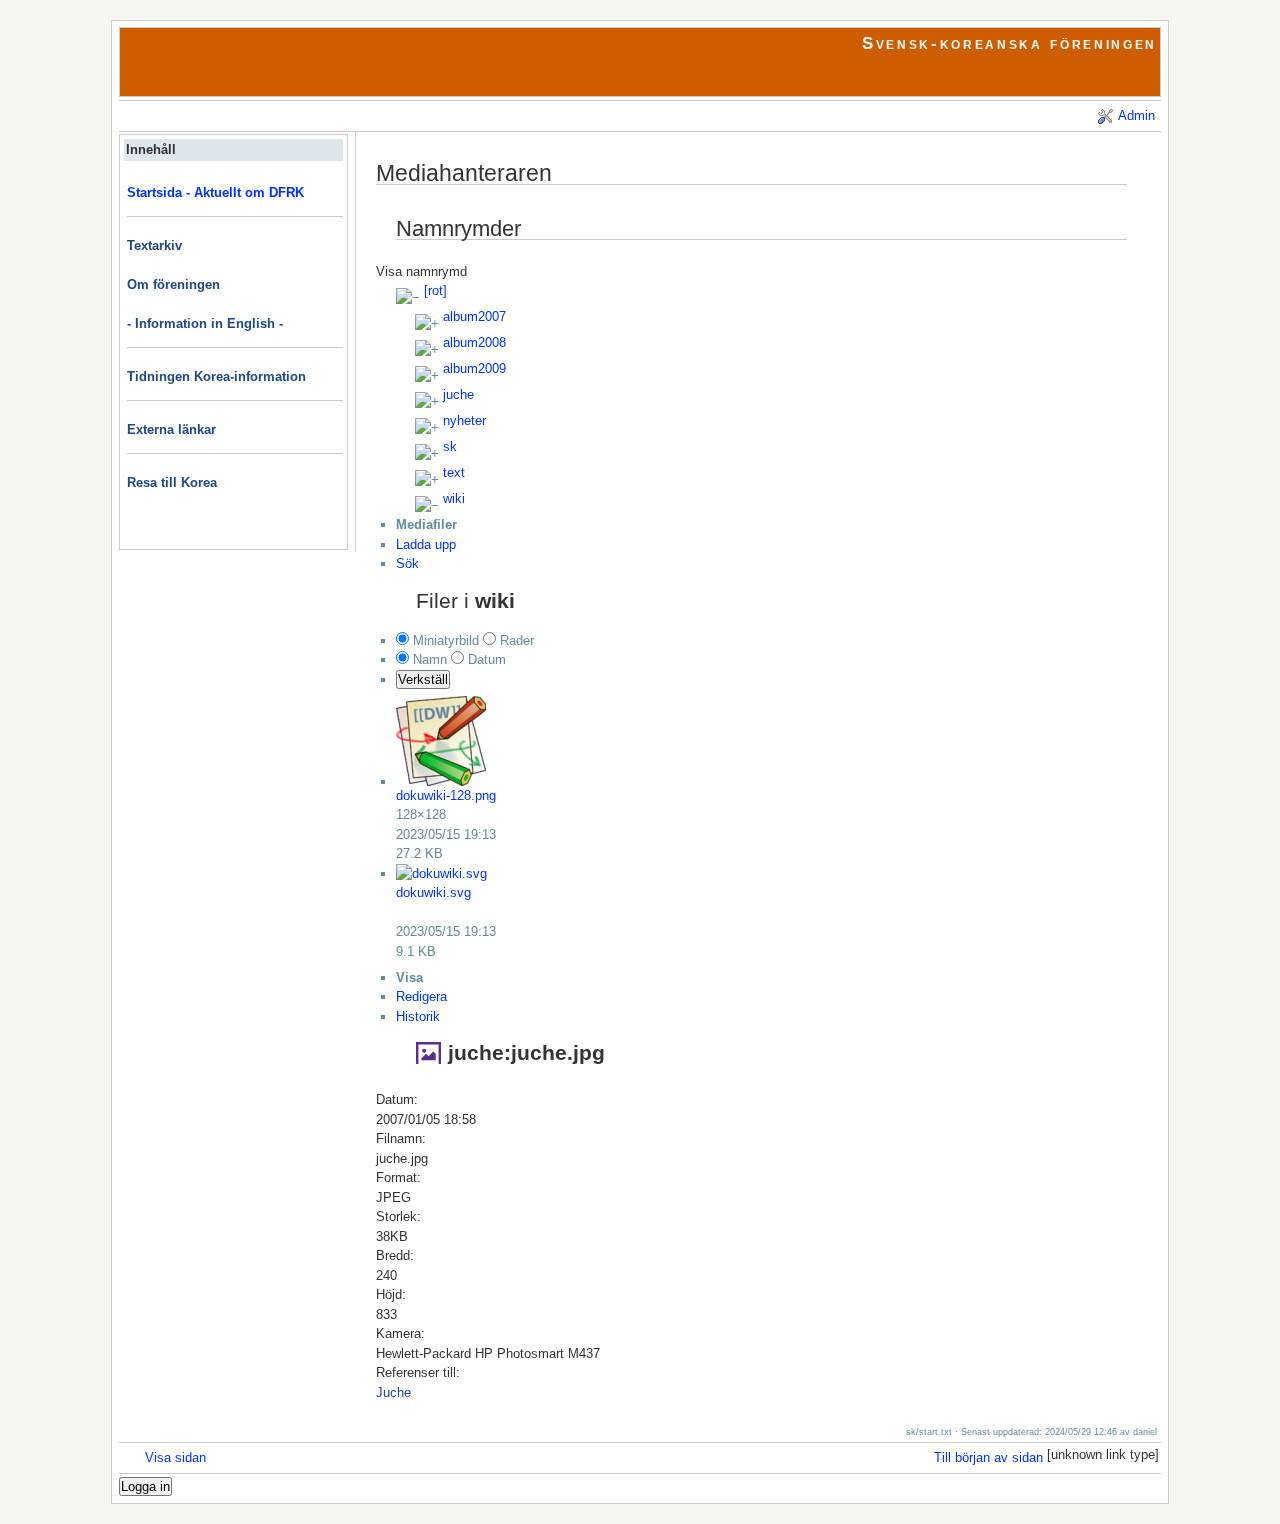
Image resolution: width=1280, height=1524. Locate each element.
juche (458, 394)
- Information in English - (205, 323)
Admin (1136, 115)
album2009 (474, 368)
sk (450, 446)
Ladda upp (426, 544)
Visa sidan (175, 1457)
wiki (454, 498)
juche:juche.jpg (526, 1052)
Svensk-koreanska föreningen (1009, 43)
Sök (407, 563)
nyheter (464, 420)
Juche (393, 1392)
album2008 (474, 342)
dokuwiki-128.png (446, 795)
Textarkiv (154, 245)
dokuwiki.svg (433, 892)
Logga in (145, 1486)
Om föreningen (173, 284)
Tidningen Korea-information (216, 376)
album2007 (474, 316)
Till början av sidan (988, 1457)
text (454, 472)
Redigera (421, 996)
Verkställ (423, 679)
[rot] (435, 290)
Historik (418, 1016)
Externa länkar (171, 429)
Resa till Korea (172, 482)
